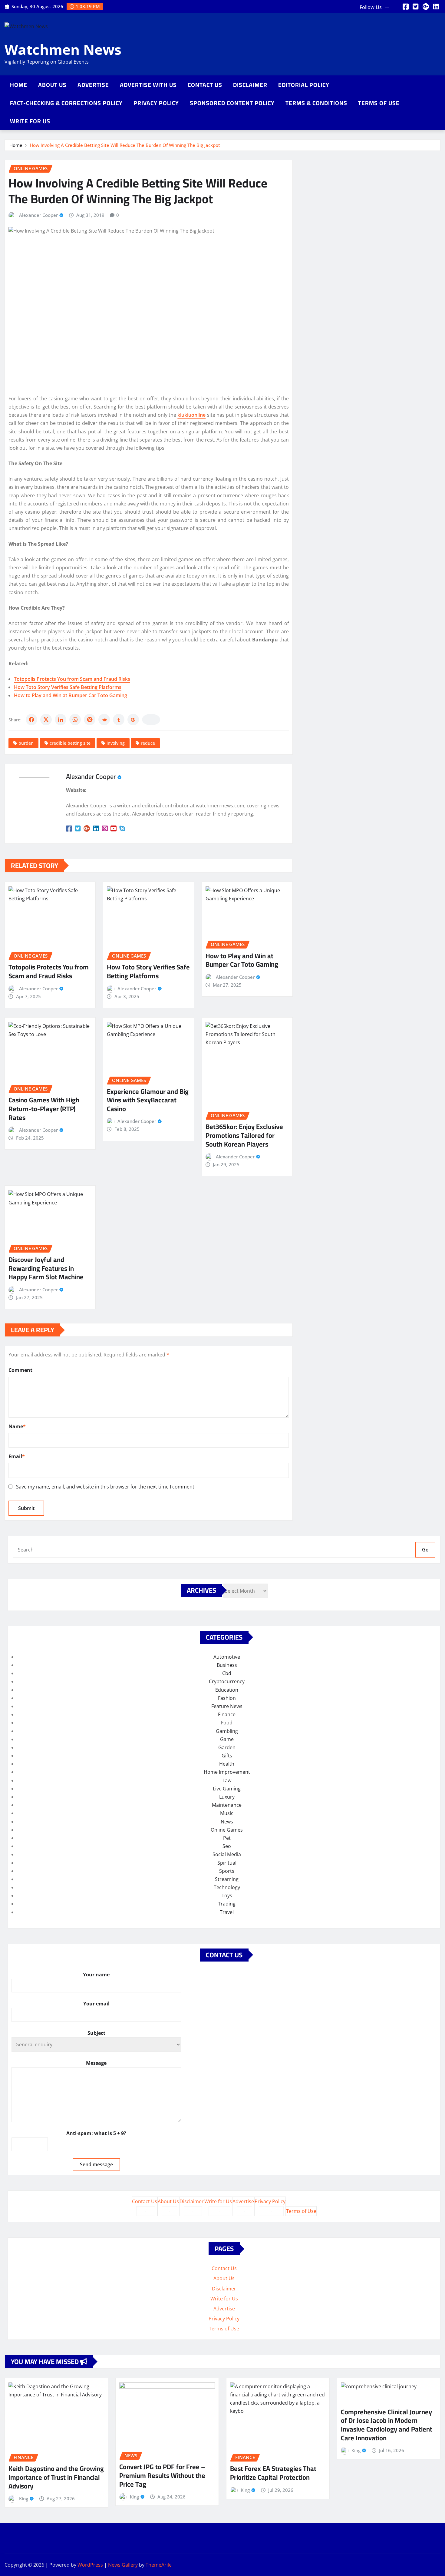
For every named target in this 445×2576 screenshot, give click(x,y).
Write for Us (30, 121)
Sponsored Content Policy (232, 103)
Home (19, 85)
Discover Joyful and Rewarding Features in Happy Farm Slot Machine (46, 1268)
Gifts (227, 1756)
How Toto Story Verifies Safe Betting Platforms (68, 687)
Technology (227, 1887)
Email (17, 1456)
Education (227, 1690)
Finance (227, 1714)
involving (116, 743)
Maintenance (227, 1805)
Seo (227, 1846)
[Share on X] (46, 720)
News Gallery (123, 2565)
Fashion (227, 1698)
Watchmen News (63, 49)
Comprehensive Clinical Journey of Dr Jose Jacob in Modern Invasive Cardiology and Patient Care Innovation (387, 2425)
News (227, 1822)
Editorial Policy (304, 85)
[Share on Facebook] (31, 720)
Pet (227, 1838)
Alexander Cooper (38, 215)
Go (425, 1550)
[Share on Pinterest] (90, 720)
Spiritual (227, 1863)
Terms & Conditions (316, 103)
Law (227, 1780)
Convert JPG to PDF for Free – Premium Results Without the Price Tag (162, 2475)
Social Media (227, 1854)
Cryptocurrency (227, 1681)
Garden (227, 1747)
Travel (227, 1912)
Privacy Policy (156, 103)
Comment (20, 1370)
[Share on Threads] (133, 720)
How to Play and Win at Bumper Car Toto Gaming (71, 695)
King (24, 2498)
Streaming (227, 1879)
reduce (148, 743)
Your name (96, 1975)
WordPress (90, 2565)
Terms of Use (379, 103)
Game (227, 1739)
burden (26, 743)
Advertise (93, 85)
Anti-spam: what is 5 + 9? (96, 2133)
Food (227, 1723)
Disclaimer (250, 85)
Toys (227, 1896)
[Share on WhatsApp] (75, 720)
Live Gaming (227, 1789)
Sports (227, 1871)
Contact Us (205, 85)
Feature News (227, 1706)
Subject (96, 2033)
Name (17, 1426)
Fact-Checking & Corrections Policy (66, 103)
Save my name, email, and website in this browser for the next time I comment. (106, 1487)
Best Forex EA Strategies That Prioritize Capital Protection (273, 2473)
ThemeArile (159, 2565)
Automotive (227, 1657)
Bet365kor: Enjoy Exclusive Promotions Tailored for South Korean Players (244, 1135)
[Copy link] (151, 720)
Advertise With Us (148, 85)
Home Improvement (227, 1772)
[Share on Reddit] (104, 720)
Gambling (227, 1731)
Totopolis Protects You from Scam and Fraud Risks (72, 679)
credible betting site (70, 743)
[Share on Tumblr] (119, 720)
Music (227, 1813)
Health (227, 1764)
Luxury (227, 1797)
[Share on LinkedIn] (61, 720)
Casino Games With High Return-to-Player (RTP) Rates (44, 1109)
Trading (227, 1904)
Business (227, 1665)
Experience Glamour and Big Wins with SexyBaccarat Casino (148, 1100)
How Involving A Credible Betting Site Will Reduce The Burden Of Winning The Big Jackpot (125, 145)
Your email (96, 2004)
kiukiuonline (191, 415)
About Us (52, 85)
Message (96, 2063)
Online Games (227, 1830)
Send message (96, 2164)
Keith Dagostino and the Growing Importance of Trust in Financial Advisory (56, 2477)
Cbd (227, 1673)
